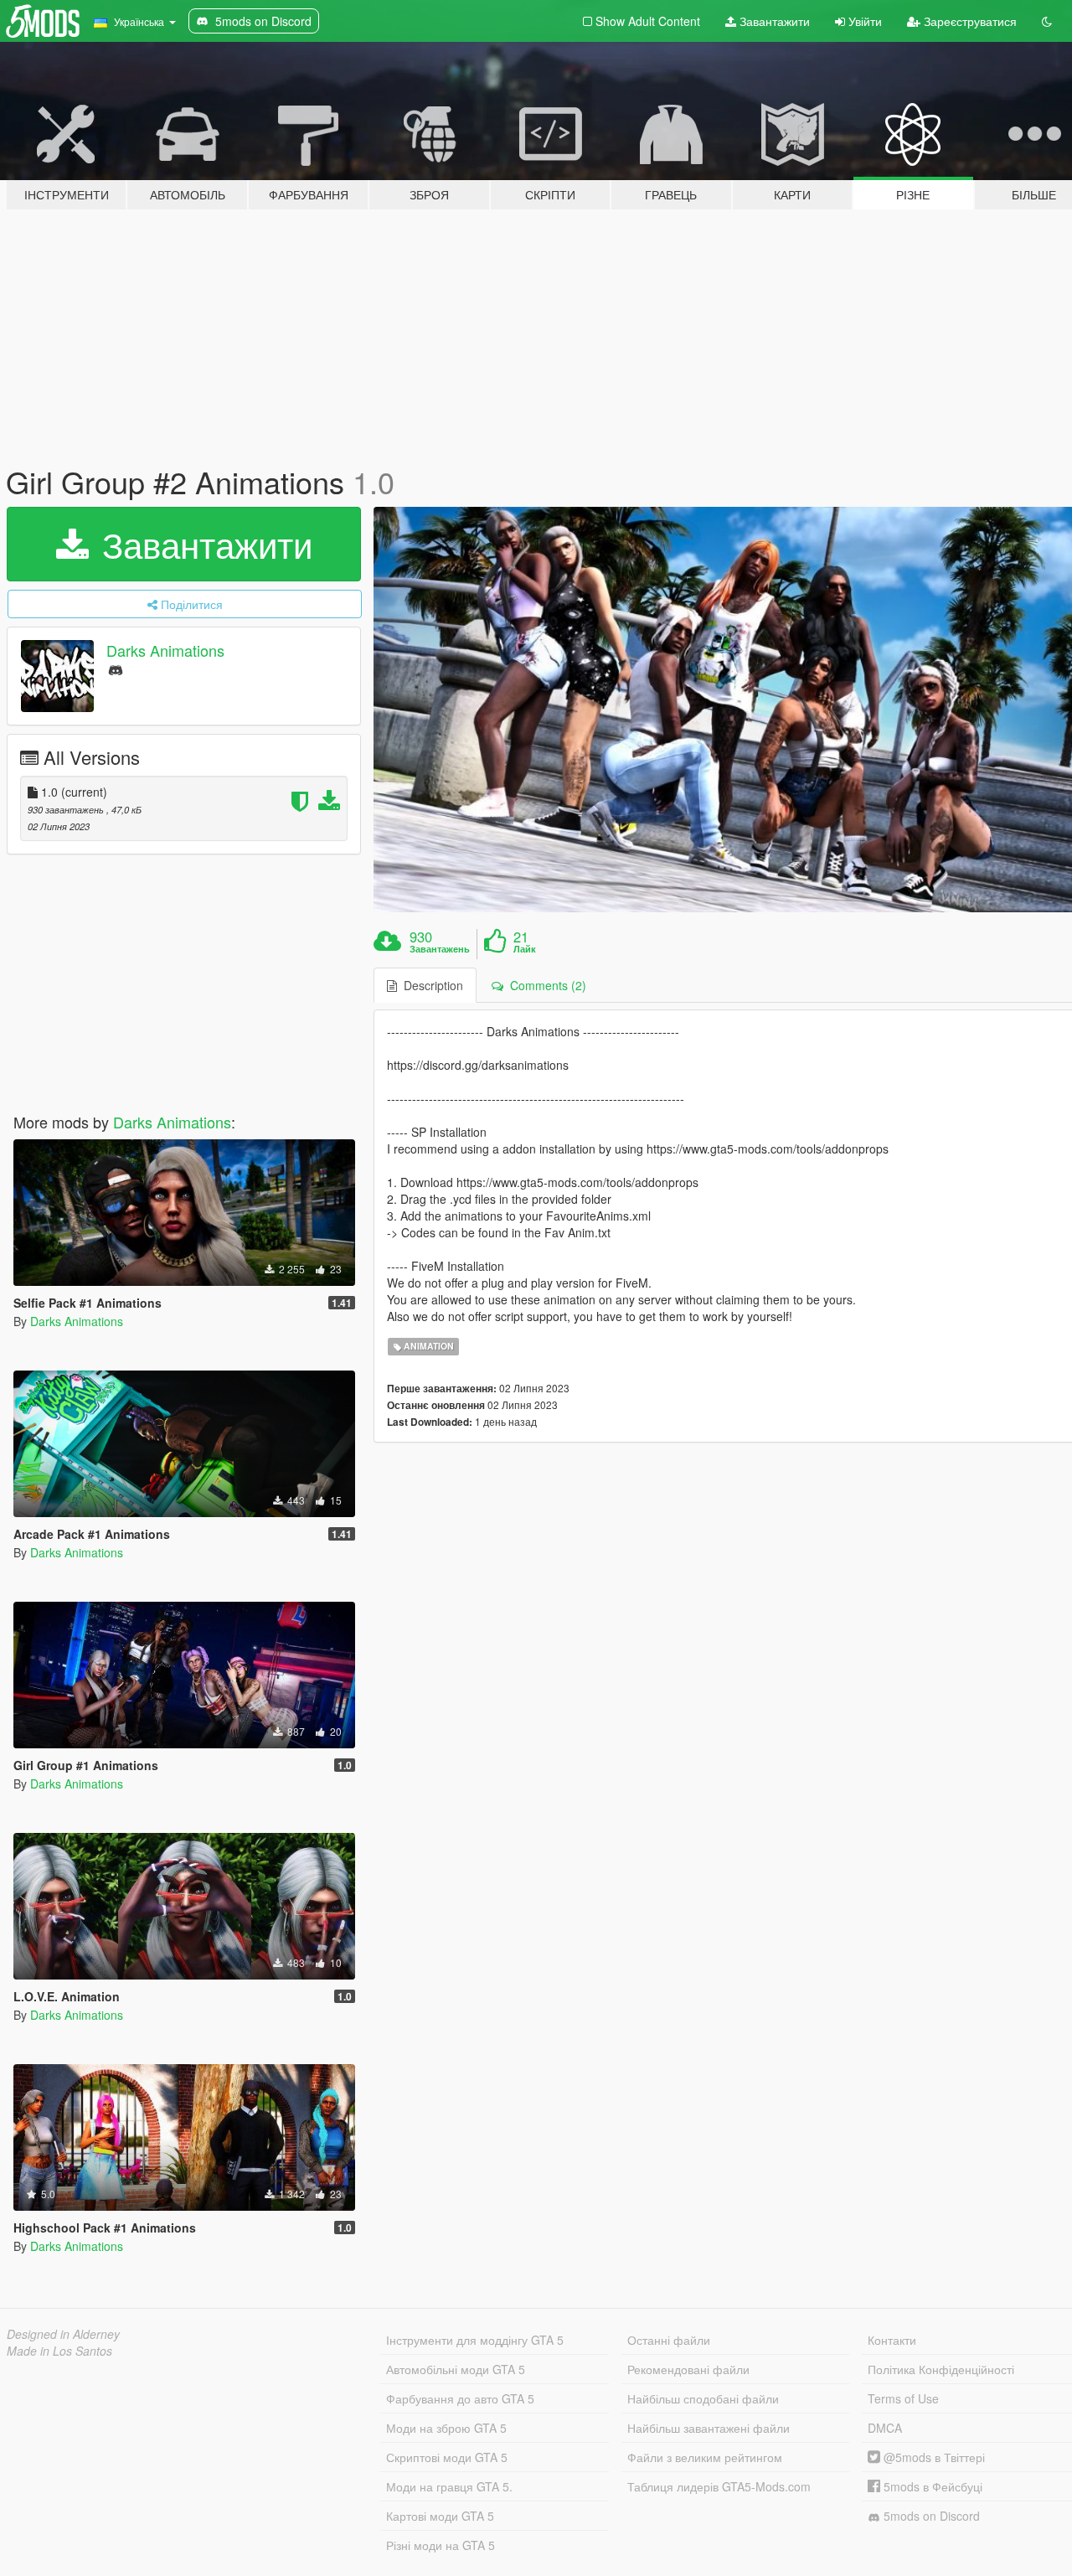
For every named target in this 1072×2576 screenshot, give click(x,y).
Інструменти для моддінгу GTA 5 (475, 2340)
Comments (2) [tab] (545, 985)
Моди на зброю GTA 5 (446, 2428)
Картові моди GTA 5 (440, 2516)
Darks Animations (165, 650)
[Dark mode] (1047, 21)
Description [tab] (430, 985)
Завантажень (440, 949)
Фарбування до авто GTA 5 (460, 2398)
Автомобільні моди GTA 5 (456, 2369)
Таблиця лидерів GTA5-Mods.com (719, 2486)
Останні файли (669, 2340)
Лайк (525, 949)
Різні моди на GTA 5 (441, 2545)
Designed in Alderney (63, 2334)
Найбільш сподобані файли (703, 2398)
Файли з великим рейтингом (705, 2457)
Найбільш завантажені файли (709, 2428)
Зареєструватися (969, 21)
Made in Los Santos (59, 2351)
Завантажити (773, 21)
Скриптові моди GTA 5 (447, 2457)
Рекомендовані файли (688, 2369)
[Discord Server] (116, 669)
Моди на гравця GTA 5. (449, 2486)
